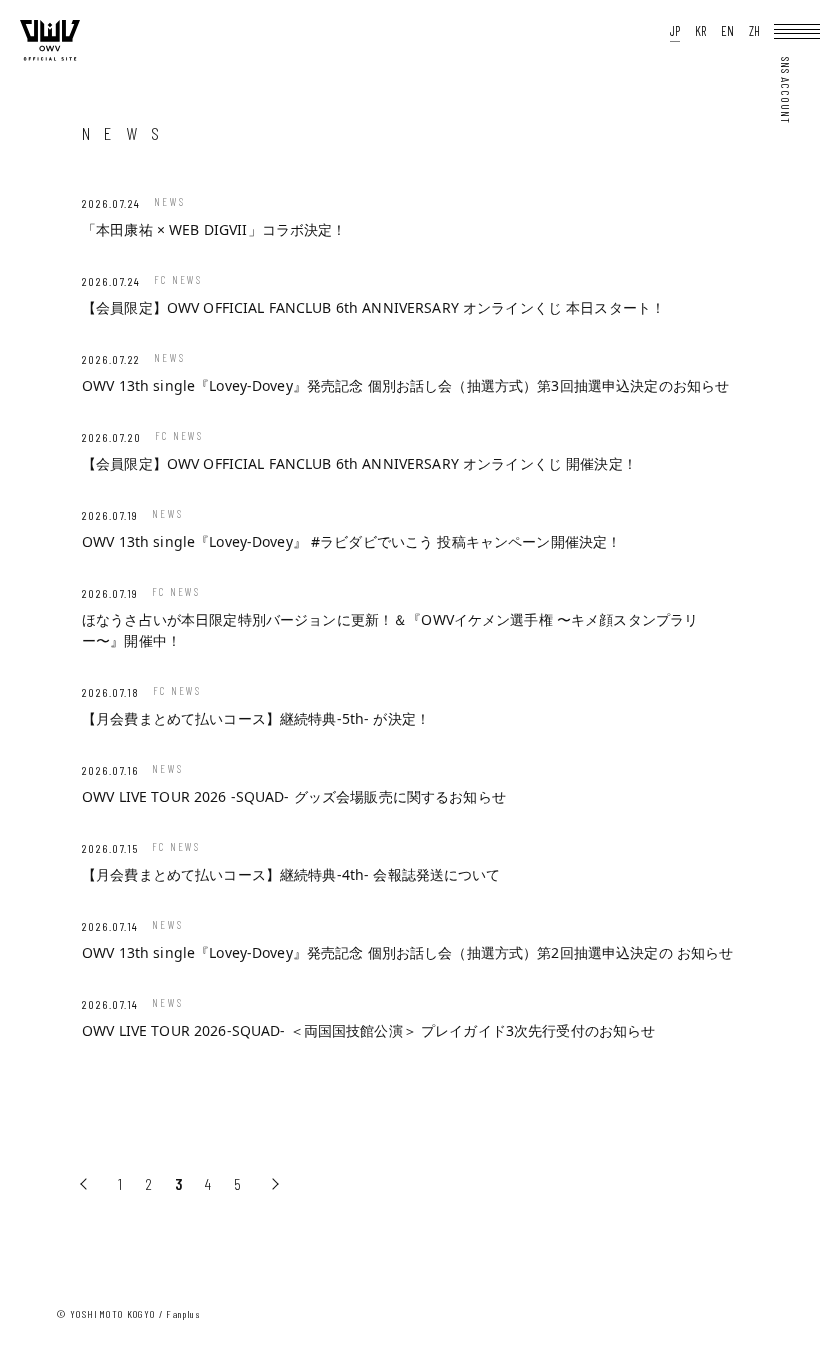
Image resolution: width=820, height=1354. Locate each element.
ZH (754, 31)
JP (675, 31)
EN (727, 31)
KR (700, 31)
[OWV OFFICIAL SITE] (50, 56)
